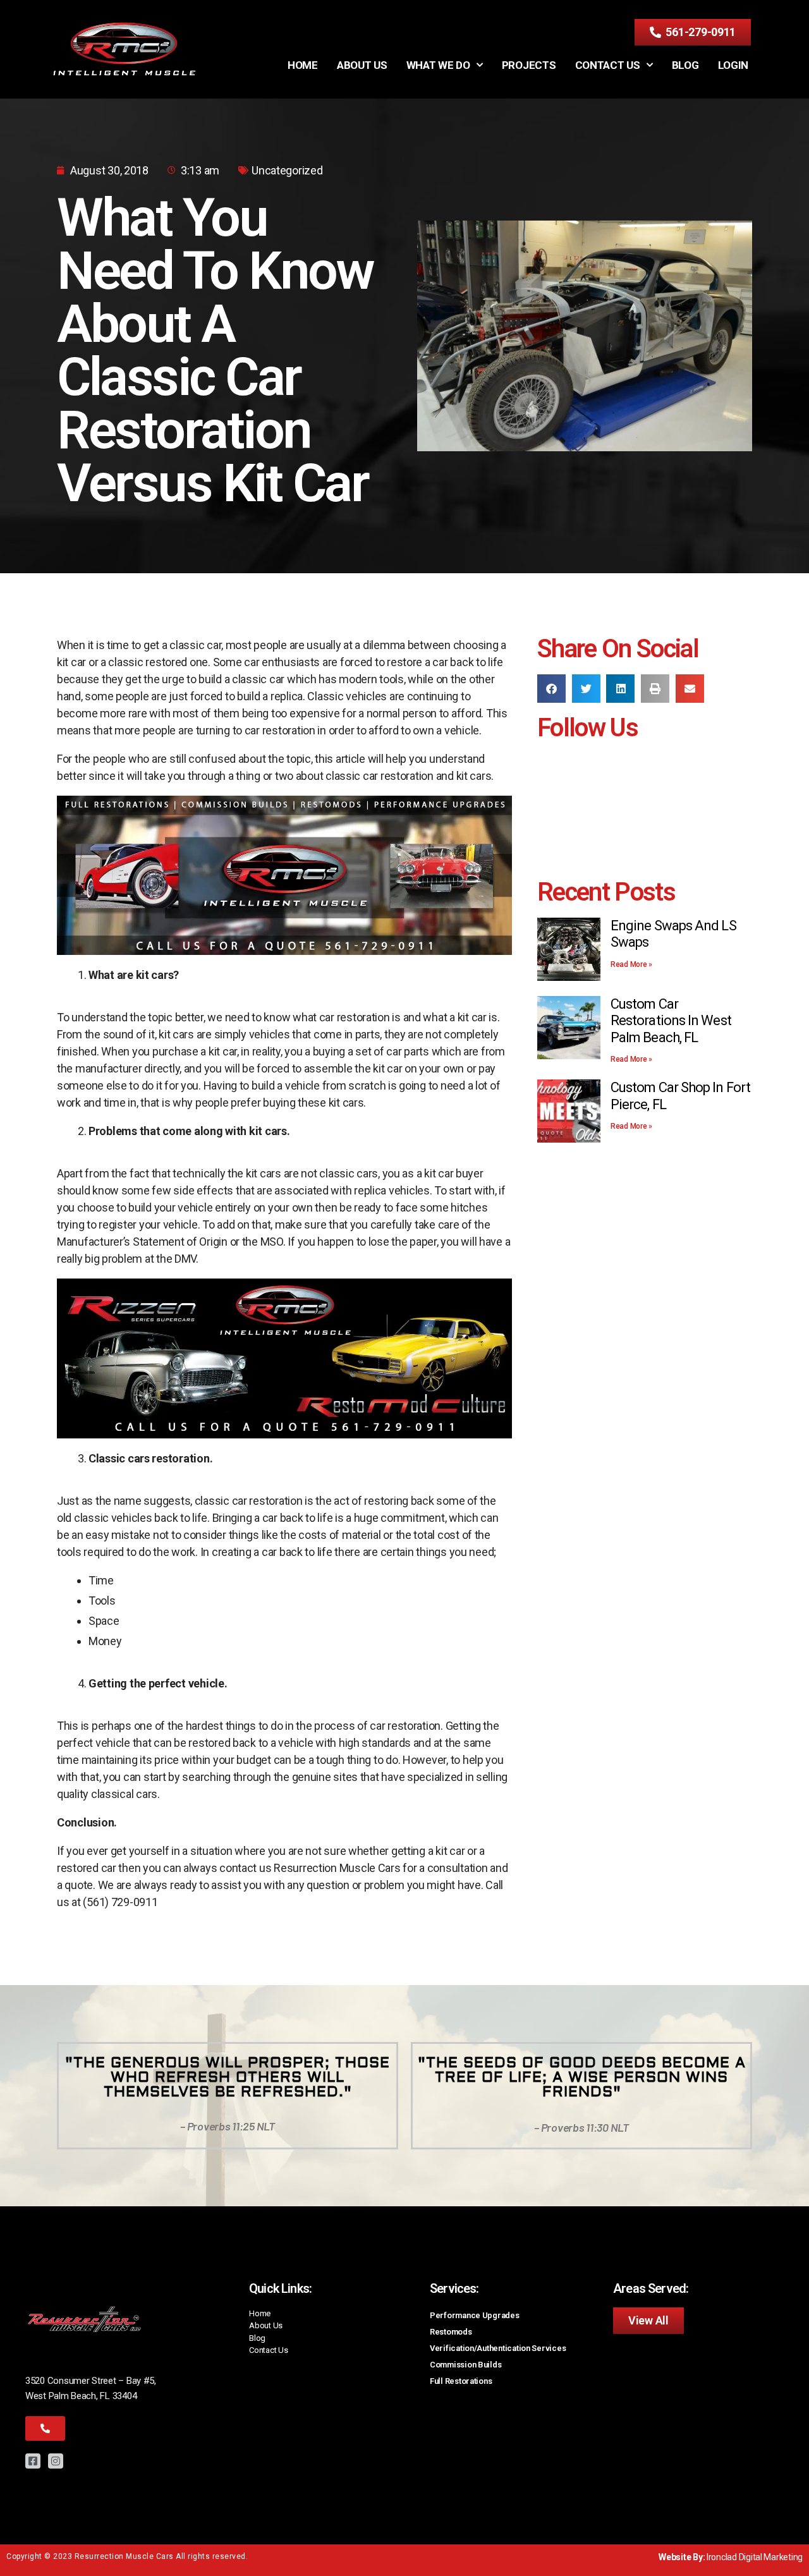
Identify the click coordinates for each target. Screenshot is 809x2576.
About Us (362, 65)
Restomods (451, 2332)
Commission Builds (465, 2365)
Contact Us (608, 65)
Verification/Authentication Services (498, 2348)
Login (733, 65)
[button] (551, 689)
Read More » (631, 964)
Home (303, 65)
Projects (529, 65)
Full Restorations (461, 2381)
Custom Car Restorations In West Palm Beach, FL (671, 1021)
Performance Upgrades (475, 2315)
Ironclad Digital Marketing (755, 2557)
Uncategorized (287, 170)
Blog (685, 65)
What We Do (438, 65)
